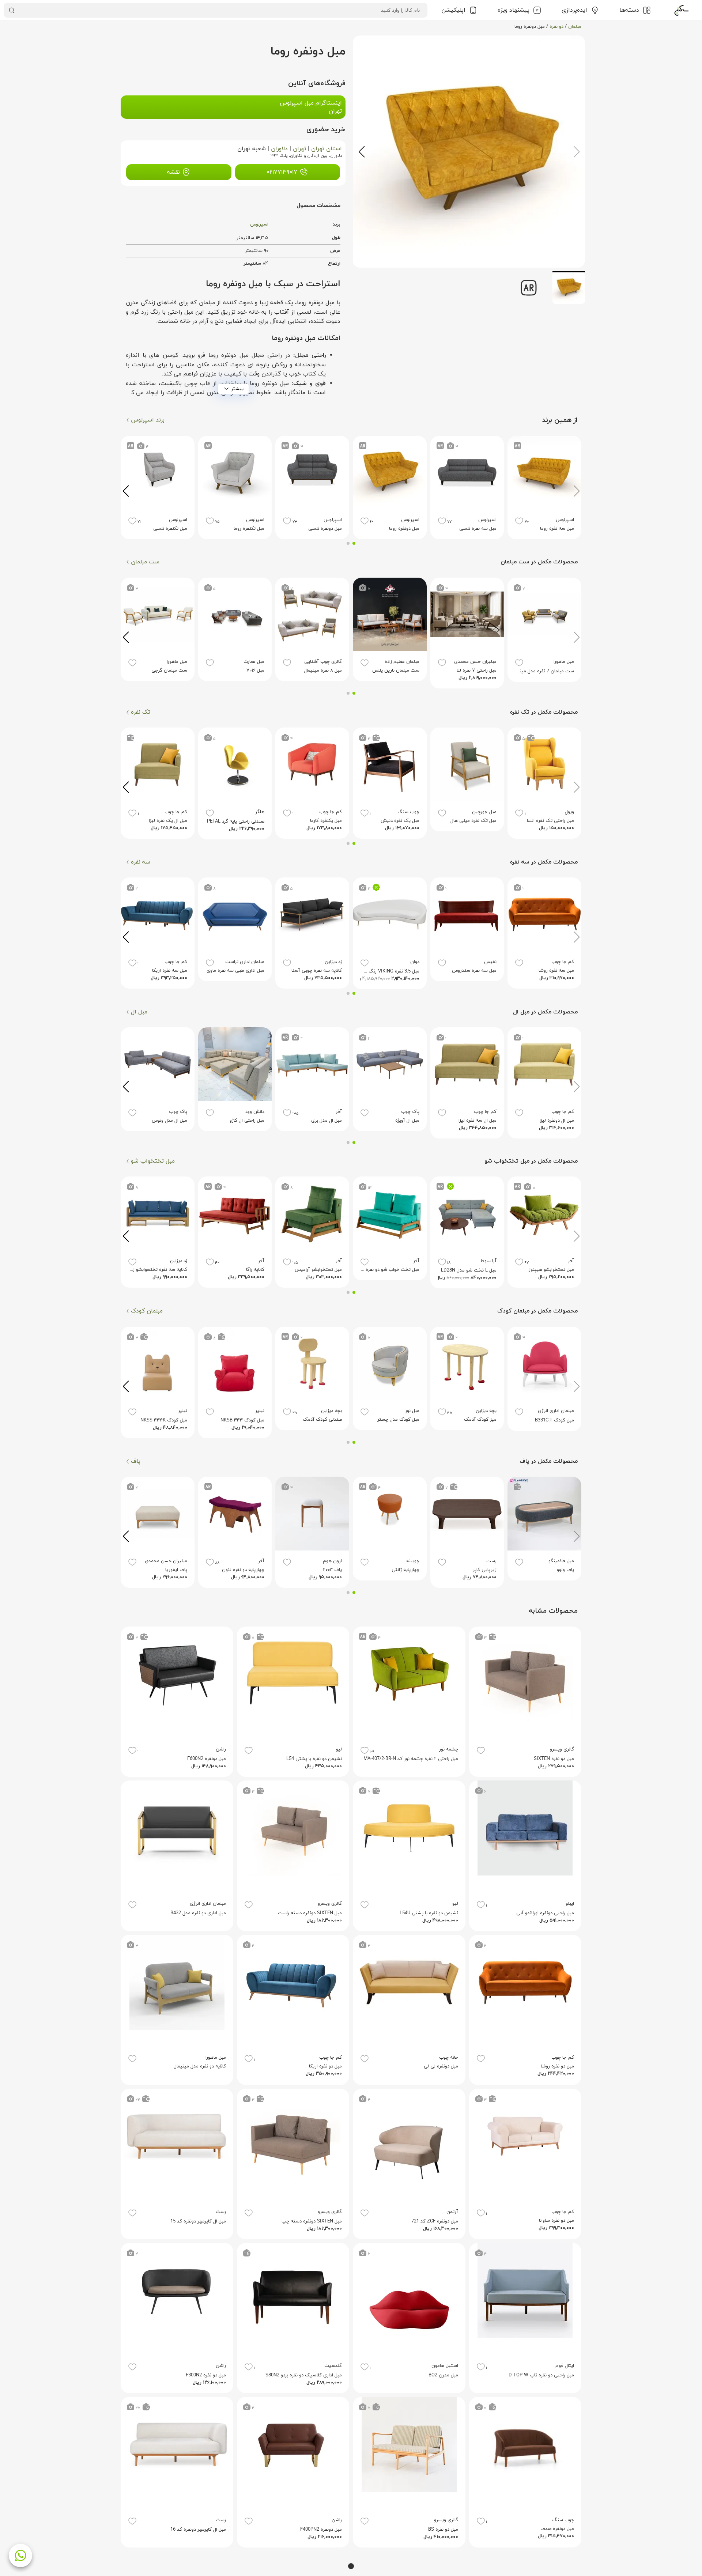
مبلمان (575, 27)
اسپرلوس (259, 224)
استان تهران (327, 149)
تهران (299, 149)
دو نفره (556, 27)
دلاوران (279, 149)
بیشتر (237, 389)
